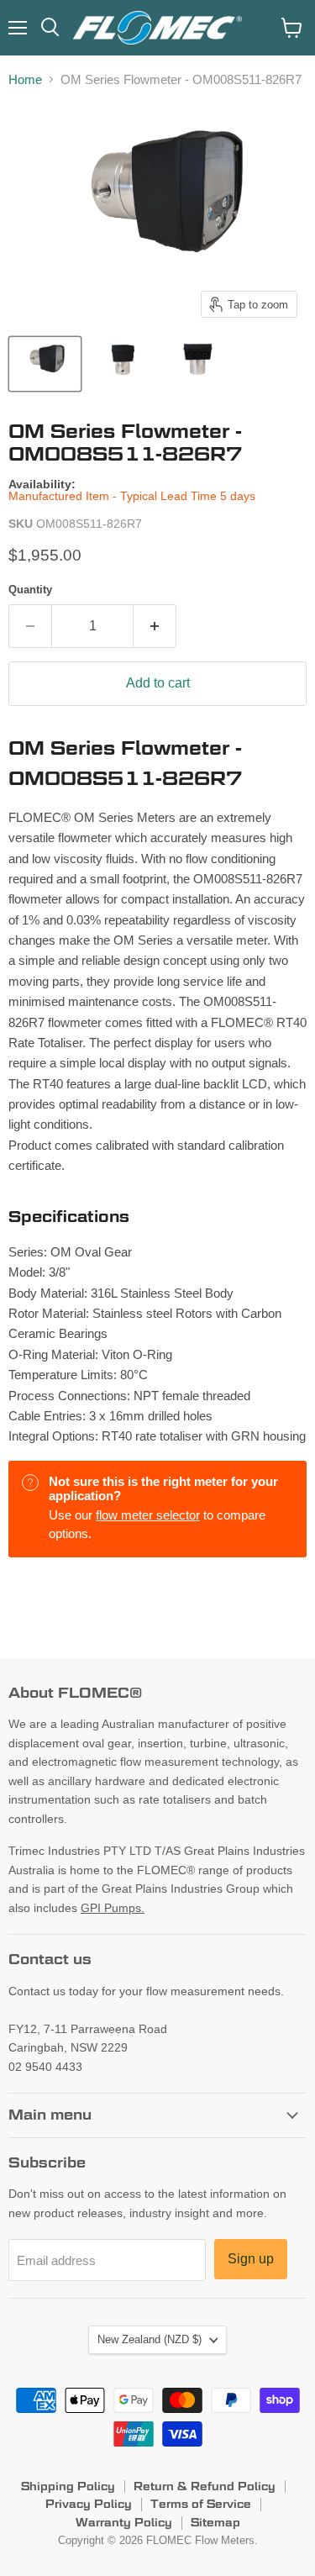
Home (25, 79)
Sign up (251, 2259)
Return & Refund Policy (205, 2486)
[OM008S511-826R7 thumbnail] (45, 364)
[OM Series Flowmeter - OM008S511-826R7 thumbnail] (121, 364)
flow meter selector (148, 1515)
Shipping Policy (68, 2486)
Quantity (30, 590)
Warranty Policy (124, 2522)
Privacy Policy (89, 2504)
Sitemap (215, 2522)
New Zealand (150, 2339)
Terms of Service (201, 2504)
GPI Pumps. (113, 1908)
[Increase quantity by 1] (155, 626)
